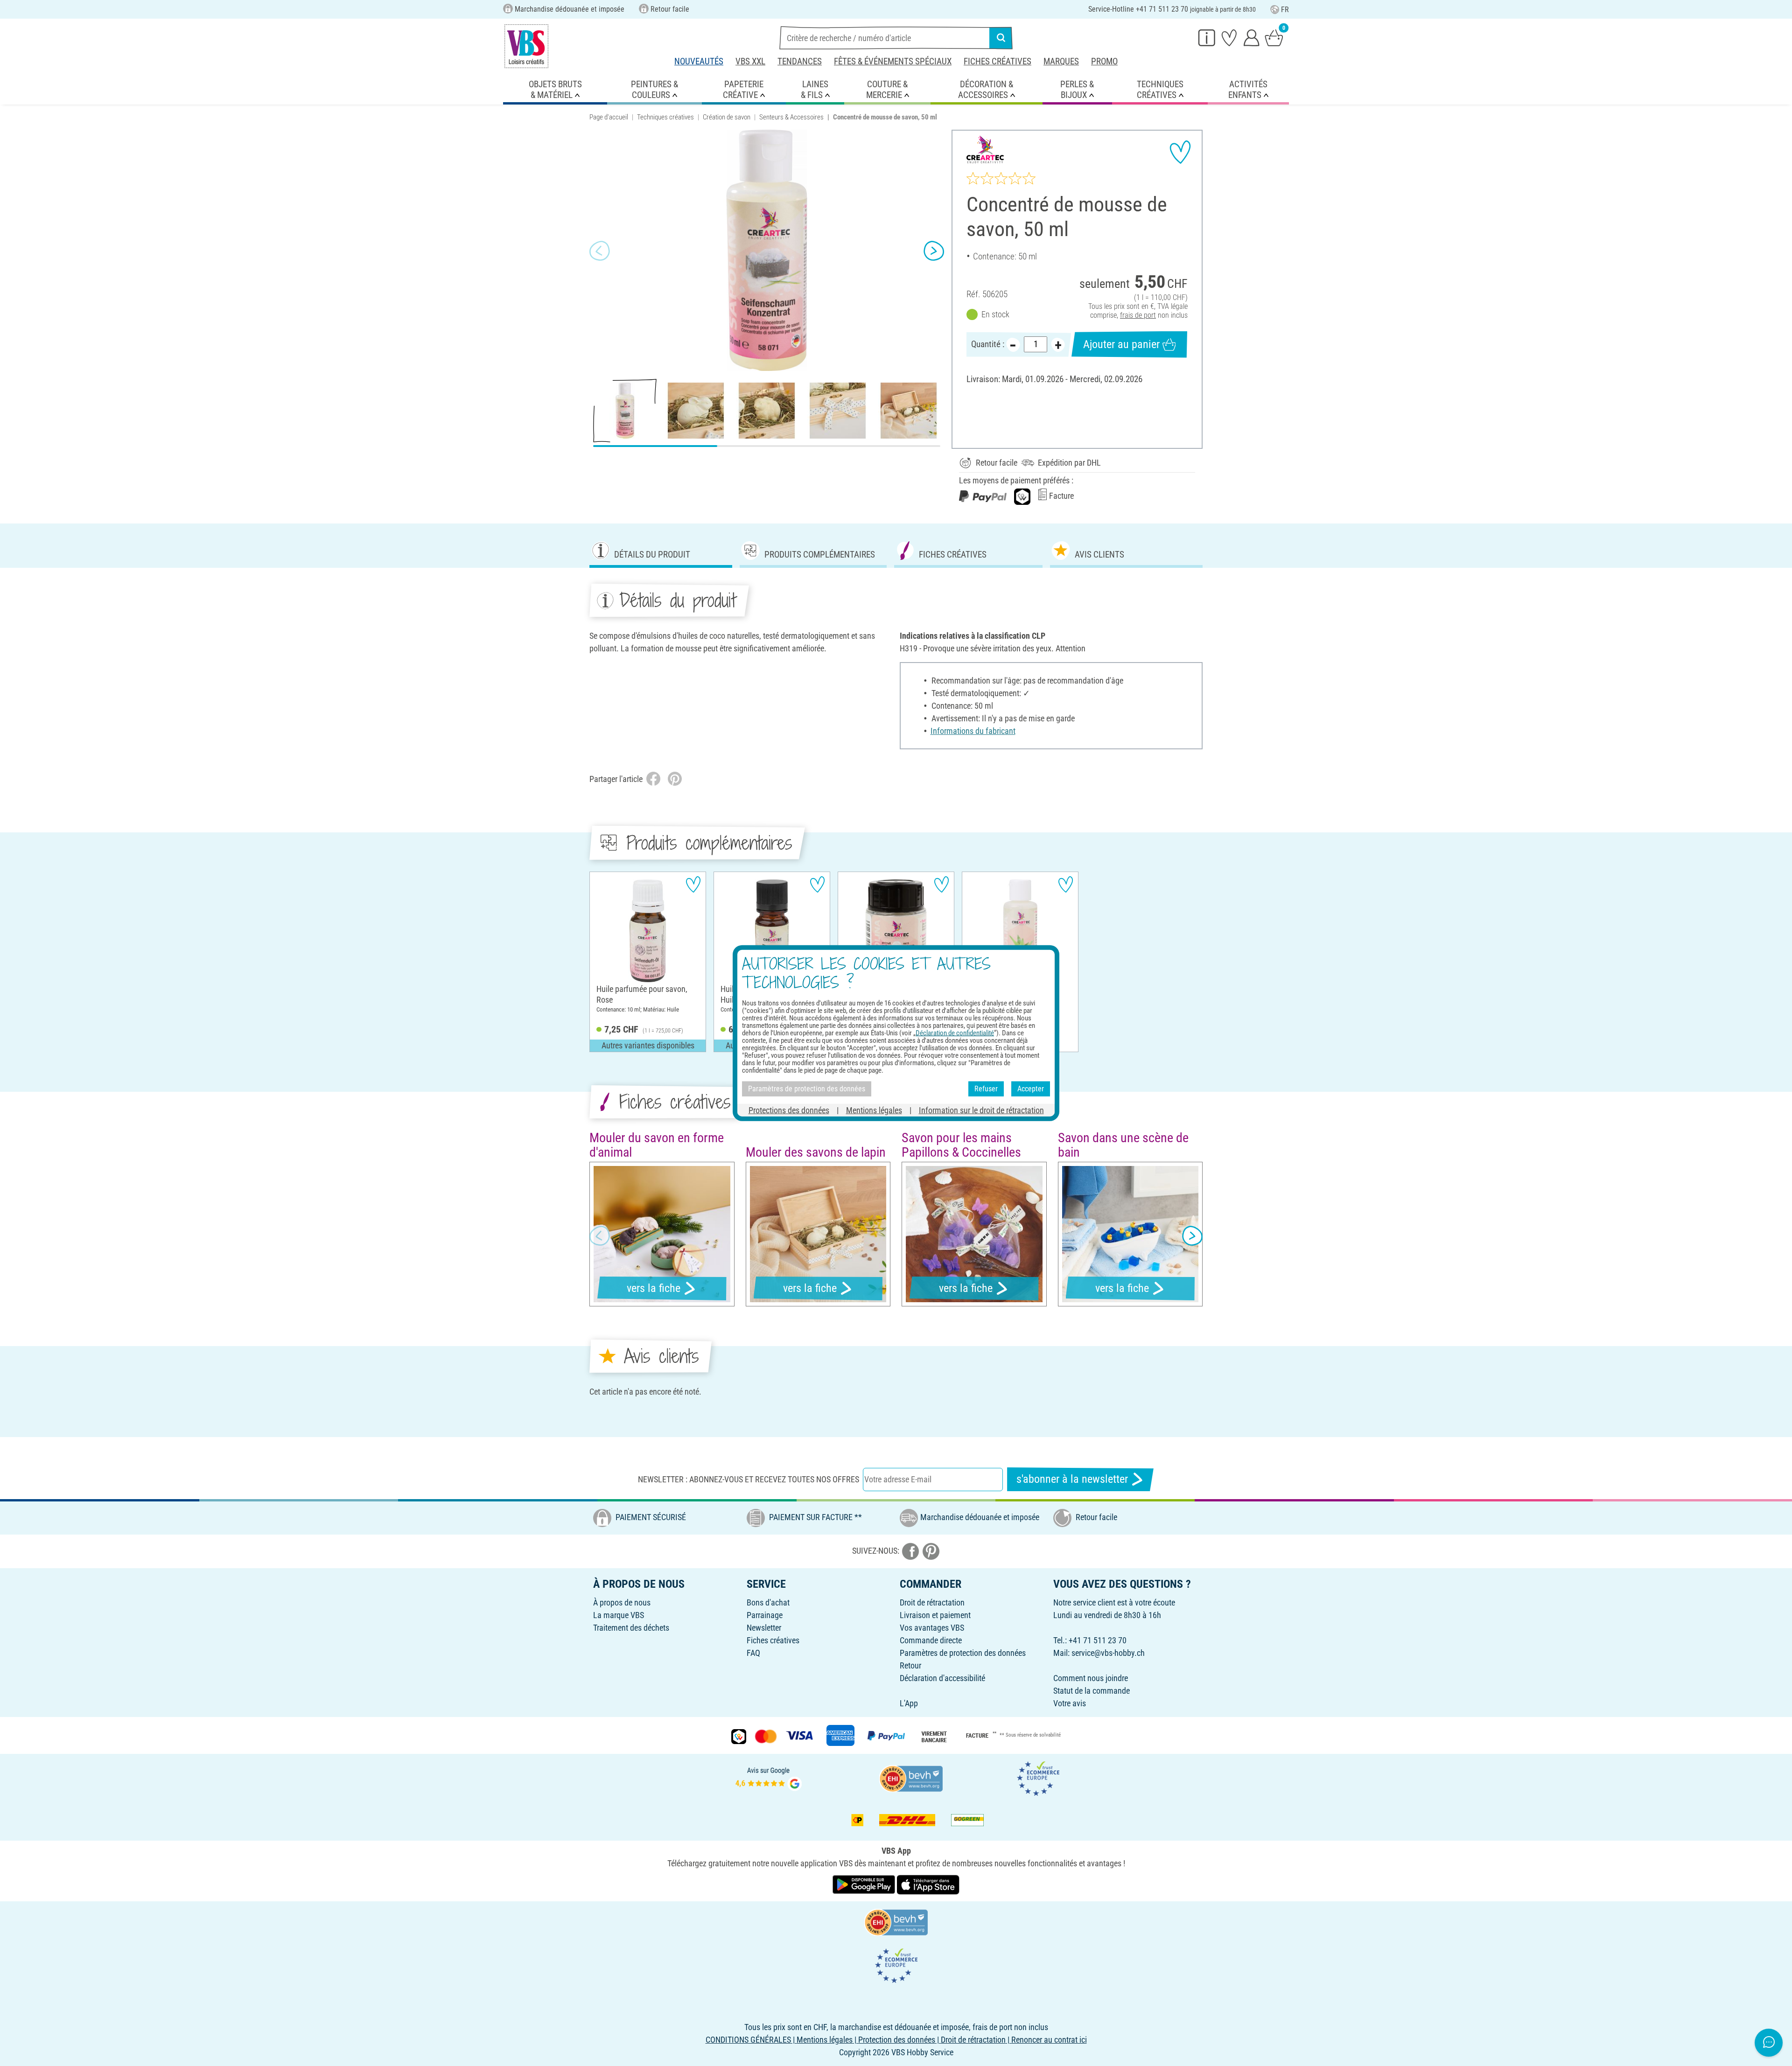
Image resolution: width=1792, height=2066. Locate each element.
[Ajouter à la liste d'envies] (1180, 152)
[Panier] (1274, 37)
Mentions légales (874, 1110)
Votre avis (1070, 1703)
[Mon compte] (1252, 37)
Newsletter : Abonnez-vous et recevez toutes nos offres (749, 1479)
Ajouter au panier (1121, 344)
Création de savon (727, 117)
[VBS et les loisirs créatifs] (526, 46)
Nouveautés (699, 61)
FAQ (753, 1653)
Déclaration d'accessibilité (942, 1678)
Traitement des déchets (631, 1628)
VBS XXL (750, 61)
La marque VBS (619, 1615)
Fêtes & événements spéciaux (893, 61)
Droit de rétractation (932, 1602)
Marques (1061, 61)
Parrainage (765, 1615)
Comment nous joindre (1091, 1678)
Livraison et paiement (935, 1615)
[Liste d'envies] (1229, 37)
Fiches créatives (997, 61)
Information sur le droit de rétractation (981, 1110)
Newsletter (764, 1628)
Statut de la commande (1092, 1691)
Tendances (800, 61)
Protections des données (789, 1110)
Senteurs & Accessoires (791, 117)
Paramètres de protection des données (963, 1653)
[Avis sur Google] (769, 1778)
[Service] (1207, 37)
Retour (910, 1665)
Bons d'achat (768, 1602)
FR (1285, 10)
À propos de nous (622, 1602)
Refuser (986, 1089)
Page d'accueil (609, 117)
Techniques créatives (665, 117)
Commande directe (931, 1640)
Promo (1104, 61)
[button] (600, 251)
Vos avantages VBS (932, 1628)
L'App (909, 1703)
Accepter (1031, 1089)
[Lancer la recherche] (1001, 38)
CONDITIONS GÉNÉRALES (748, 2040)
